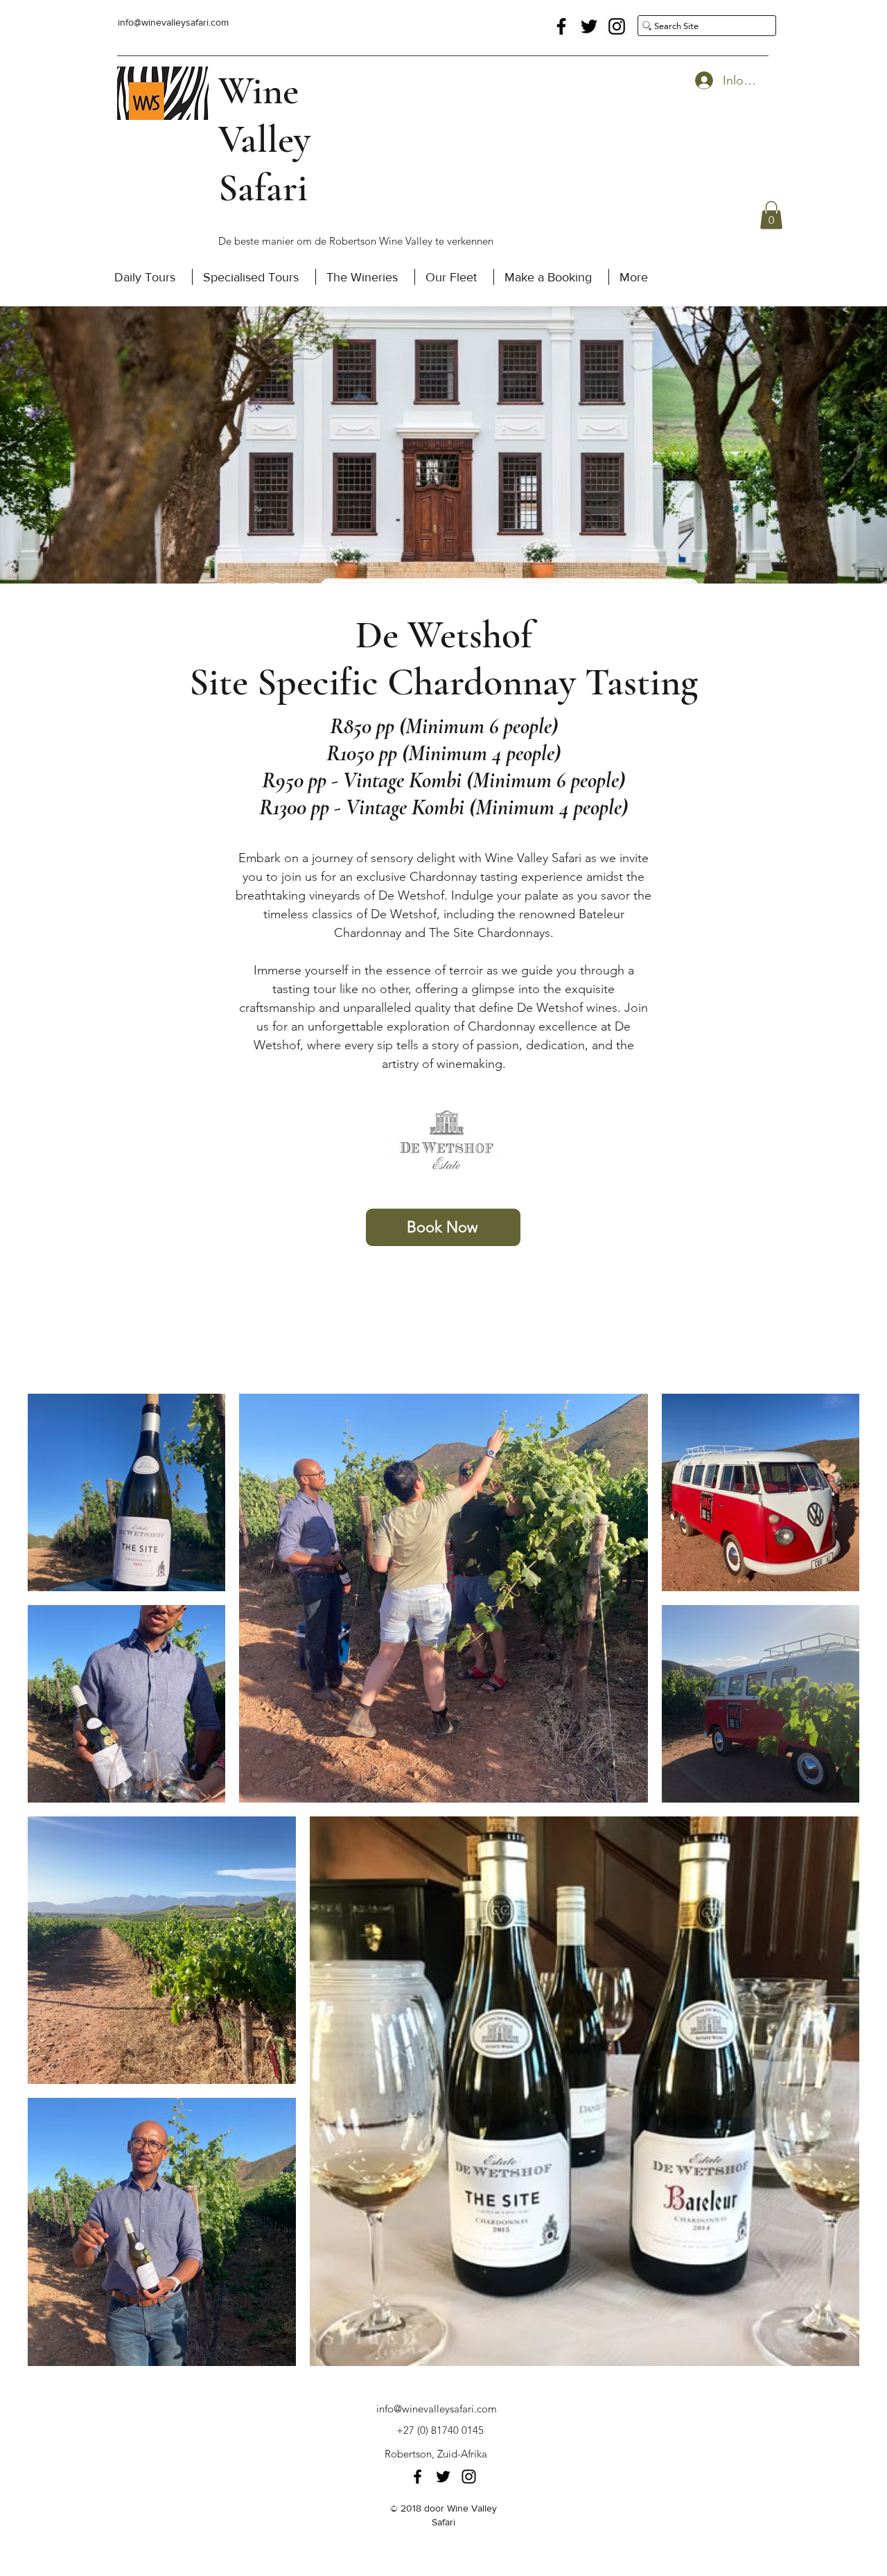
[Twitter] (589, 26)
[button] (771, 215)
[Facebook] (561, 26)
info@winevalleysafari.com (173, 22)
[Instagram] (617, 26)
